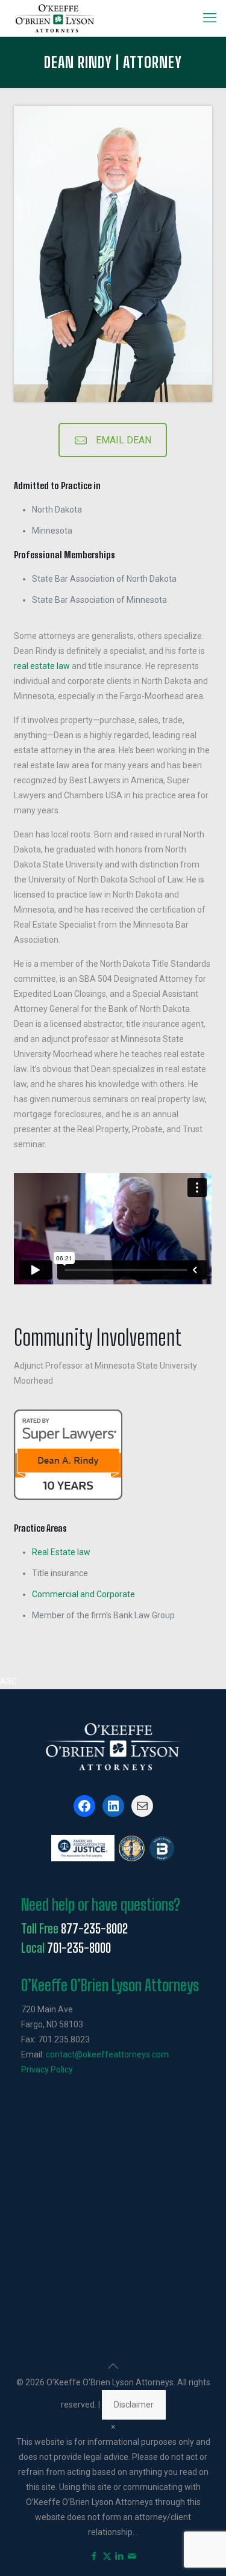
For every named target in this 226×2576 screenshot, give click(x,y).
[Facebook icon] (94, 2556)
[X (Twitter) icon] (107, 2556)
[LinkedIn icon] (120, 2556)
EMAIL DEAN (124, 440)
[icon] (132, 2556)
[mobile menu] (210, 18)
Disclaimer (134, 2405)
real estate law (42, 666)
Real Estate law (61, 1552)
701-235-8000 (79, 1948)
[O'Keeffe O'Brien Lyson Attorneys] (55, 18)
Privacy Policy (47, 2069)
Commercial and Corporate (83, 1594)
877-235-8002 (94, 1929)
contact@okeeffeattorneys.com (107, 2054)
